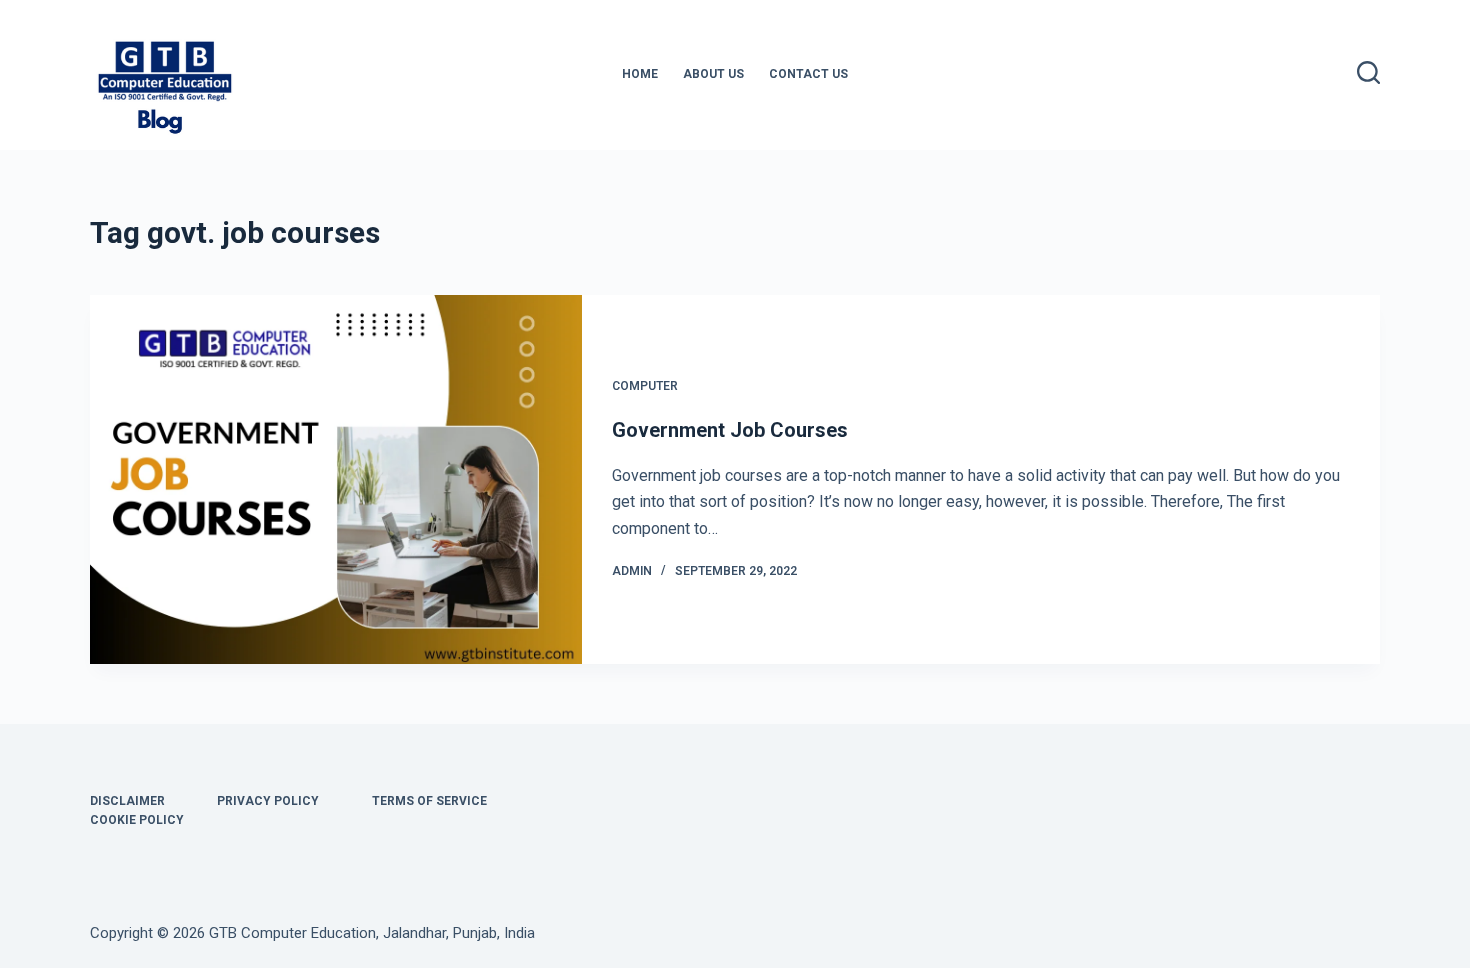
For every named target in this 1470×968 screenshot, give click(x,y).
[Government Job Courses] (336, 479)
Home (640, 74)
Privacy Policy (268, 801)
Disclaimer (127, 801)
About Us (713, 74)
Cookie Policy (137, 820)
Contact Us (808, 74)
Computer (645, 386)
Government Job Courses (730, 430)
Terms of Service (429, 801)
